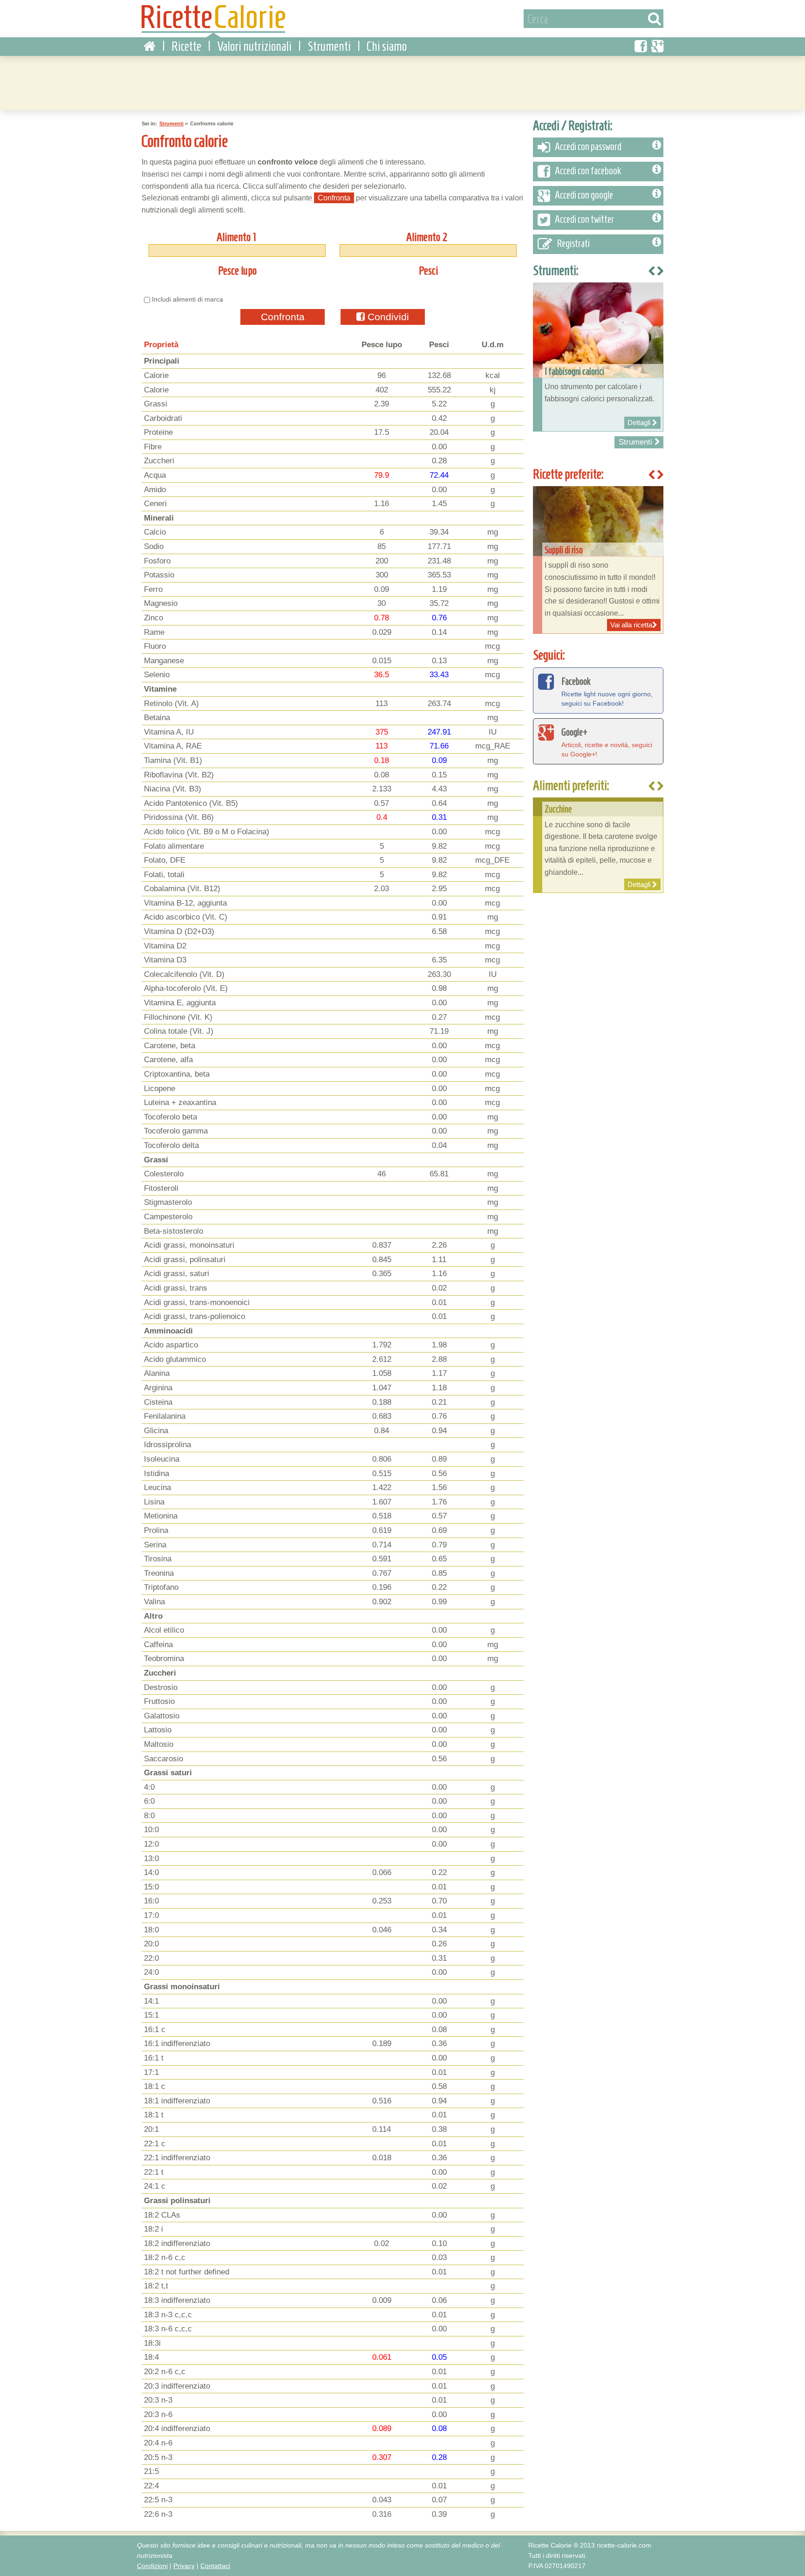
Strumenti (329, 46)
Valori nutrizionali (254, 46)
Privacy (184, 2566)
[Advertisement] (402, 82)
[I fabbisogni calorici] (598, 357)
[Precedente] (652, 787)
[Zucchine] (598, 845)
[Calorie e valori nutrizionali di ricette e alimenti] (213, 21)
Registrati (573, 244)
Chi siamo (387, 46)
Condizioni (152, 2566)
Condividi (387, 317)
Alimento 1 (236, 237)
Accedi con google (584, 195)
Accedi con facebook (588, 171)
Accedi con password (588, 147)
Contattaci (215, 2566)
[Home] (150, 47)
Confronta (283, 317)
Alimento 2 (427, 237)
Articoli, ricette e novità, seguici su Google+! (607, 742)
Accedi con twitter (584, 219)
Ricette (186, 46)
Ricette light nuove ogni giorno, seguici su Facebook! (607, 691)
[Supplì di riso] (598, 560)
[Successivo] (660, 787)
